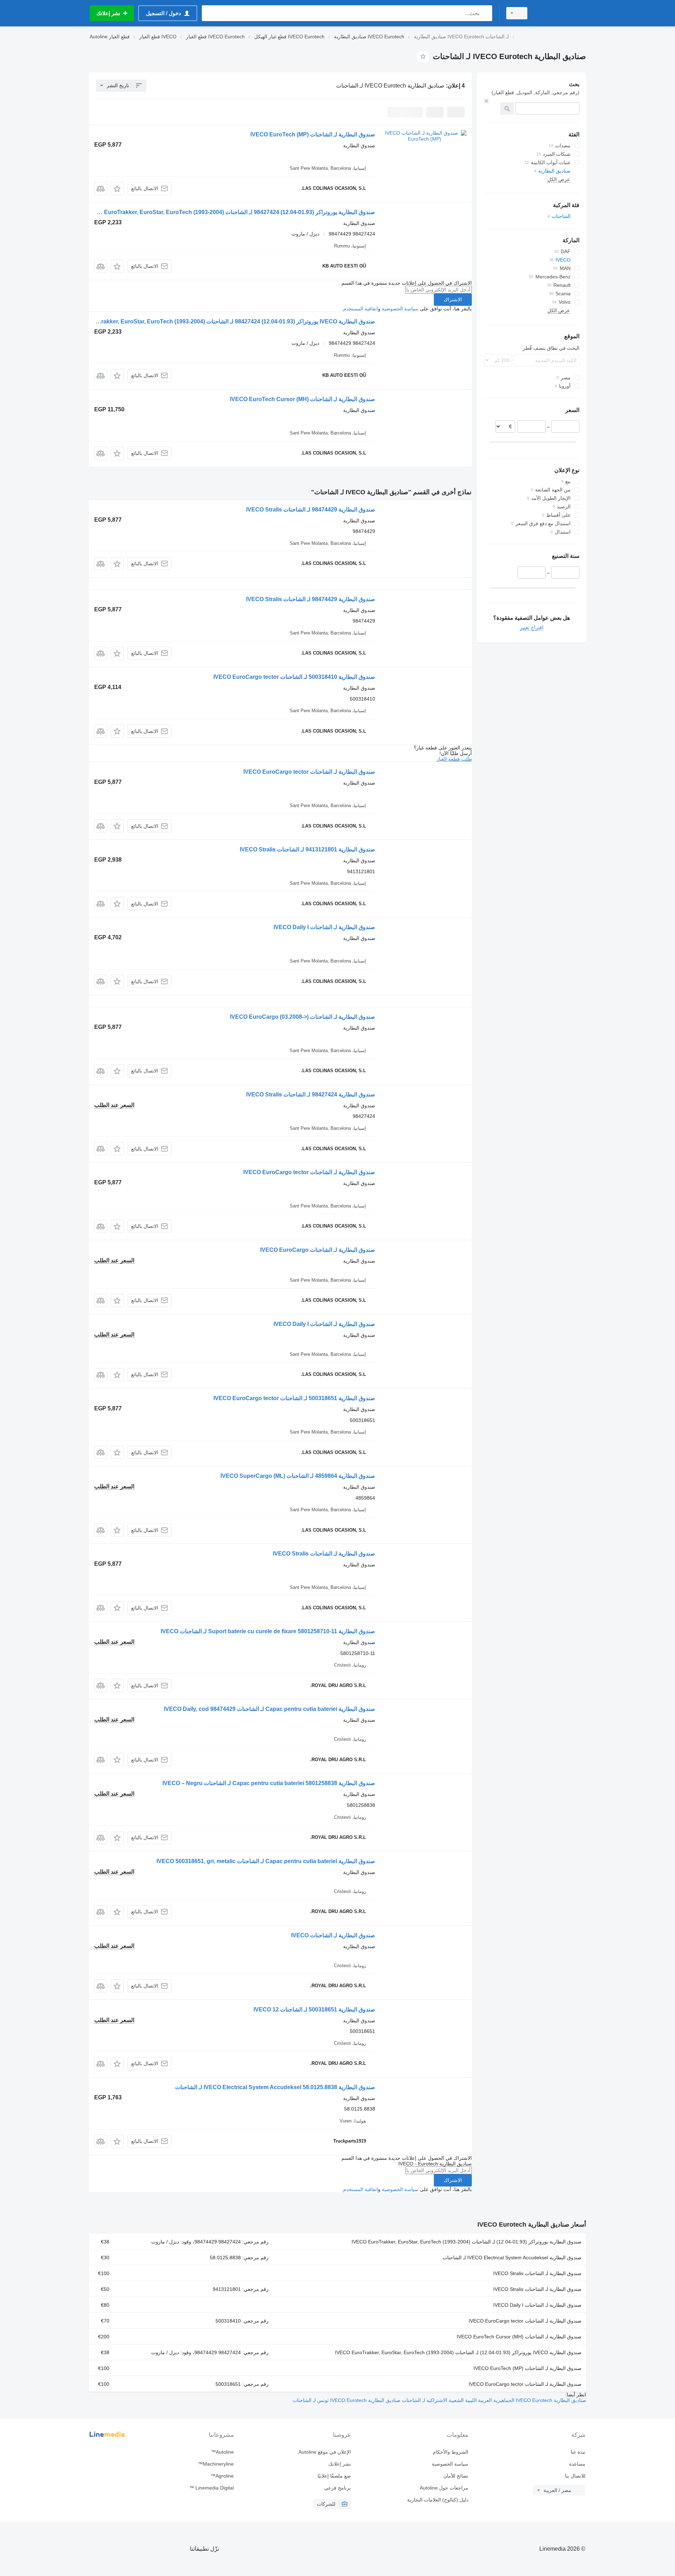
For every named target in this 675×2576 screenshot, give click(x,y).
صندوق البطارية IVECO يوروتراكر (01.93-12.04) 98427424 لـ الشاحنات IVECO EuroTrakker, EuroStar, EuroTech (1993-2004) (221, 321)
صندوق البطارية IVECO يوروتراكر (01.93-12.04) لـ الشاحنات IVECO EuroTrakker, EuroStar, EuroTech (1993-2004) (458, 2352)
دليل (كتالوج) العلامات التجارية (438, 2500)
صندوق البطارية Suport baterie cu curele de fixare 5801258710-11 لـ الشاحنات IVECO (268, 1631)
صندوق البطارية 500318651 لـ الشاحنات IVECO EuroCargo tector (294, 1398)
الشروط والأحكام (450, 2452)
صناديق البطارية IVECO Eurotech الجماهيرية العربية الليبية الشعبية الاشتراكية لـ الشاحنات (493, 2400)
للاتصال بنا (575, 2476)
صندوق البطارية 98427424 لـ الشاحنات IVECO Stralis (311, 1094)
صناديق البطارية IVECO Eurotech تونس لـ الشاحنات (346, 2400)
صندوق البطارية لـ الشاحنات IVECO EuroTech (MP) (313, 134)
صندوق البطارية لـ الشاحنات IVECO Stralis (324, 1554)
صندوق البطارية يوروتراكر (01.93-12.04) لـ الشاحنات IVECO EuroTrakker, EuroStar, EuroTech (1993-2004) (467, 2242)
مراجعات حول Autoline (444, 2488)
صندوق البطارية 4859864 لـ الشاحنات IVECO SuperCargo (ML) (298, 1476)
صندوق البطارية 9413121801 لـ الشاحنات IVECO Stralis (307, 849)
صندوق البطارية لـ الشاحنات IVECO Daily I (324, 927)
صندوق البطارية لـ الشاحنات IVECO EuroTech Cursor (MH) (303, 399)
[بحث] (485, 13)
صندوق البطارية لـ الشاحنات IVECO (333, 1935)
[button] (117, 189)
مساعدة (577, 2464)
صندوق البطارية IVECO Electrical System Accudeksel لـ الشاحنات (512, 2258)
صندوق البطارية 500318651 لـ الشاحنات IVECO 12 (314, 2010)
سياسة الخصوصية (400, 309)
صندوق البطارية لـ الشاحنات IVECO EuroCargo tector (309, 772)
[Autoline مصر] (561, 13)
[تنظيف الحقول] (486, 101)
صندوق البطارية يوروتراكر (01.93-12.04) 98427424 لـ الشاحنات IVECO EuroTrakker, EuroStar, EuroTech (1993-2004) (230, 212)
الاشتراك (453, 300)
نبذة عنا (578, 2452)
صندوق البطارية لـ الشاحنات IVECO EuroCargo (318, 1250)
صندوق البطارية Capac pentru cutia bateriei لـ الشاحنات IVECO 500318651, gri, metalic (266, 1861)
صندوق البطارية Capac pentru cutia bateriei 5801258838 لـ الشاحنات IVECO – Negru (269, 1783)
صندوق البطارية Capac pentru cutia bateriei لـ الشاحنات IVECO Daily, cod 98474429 (269, 1709)
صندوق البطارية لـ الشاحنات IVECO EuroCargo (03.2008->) (303, 1017)
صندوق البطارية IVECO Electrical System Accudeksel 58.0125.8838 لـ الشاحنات (275, 2087)
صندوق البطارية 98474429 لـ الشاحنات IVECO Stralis (311, 510)
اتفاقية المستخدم (361, 309)
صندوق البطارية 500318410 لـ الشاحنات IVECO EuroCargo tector (294, 677)
